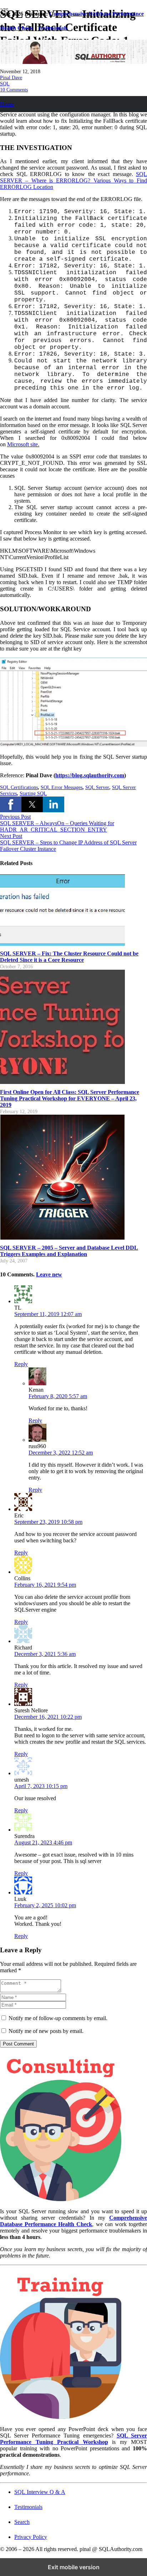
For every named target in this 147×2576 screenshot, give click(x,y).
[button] (11, 804)
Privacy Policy (31, 2537)
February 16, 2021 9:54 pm (45, 1585)
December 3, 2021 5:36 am (45, 1654)
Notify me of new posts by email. (46, 2031)
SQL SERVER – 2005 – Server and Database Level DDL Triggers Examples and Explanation (69, 1251)
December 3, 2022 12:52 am (61, 1453)
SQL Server (97, 787)
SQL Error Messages (62, 787)
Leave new (49, 1274)
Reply (21, 1364)
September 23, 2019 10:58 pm (48, 1522)
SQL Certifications (19, 787)
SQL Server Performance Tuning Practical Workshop (73, 2439)
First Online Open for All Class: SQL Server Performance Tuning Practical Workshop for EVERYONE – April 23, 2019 (70, 1098)
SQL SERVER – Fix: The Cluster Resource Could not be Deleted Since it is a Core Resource (69, 957)
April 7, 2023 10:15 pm (41, 1786)
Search (22, 2522)
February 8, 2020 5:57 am (58, 1396)
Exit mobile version (74, 2567)
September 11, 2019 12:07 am (48, 1314)
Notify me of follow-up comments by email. (58, 2018)
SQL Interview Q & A (40, 2492)
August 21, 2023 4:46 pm (43, 1842)
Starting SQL (33, 793)
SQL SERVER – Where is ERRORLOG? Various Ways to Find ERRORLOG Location (73, 180)
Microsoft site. (23, 444)
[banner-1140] (73, 62)
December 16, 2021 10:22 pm (48, 1717)
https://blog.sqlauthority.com (90, 775)
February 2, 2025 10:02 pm (45, 1905)
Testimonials (28, 2507)
